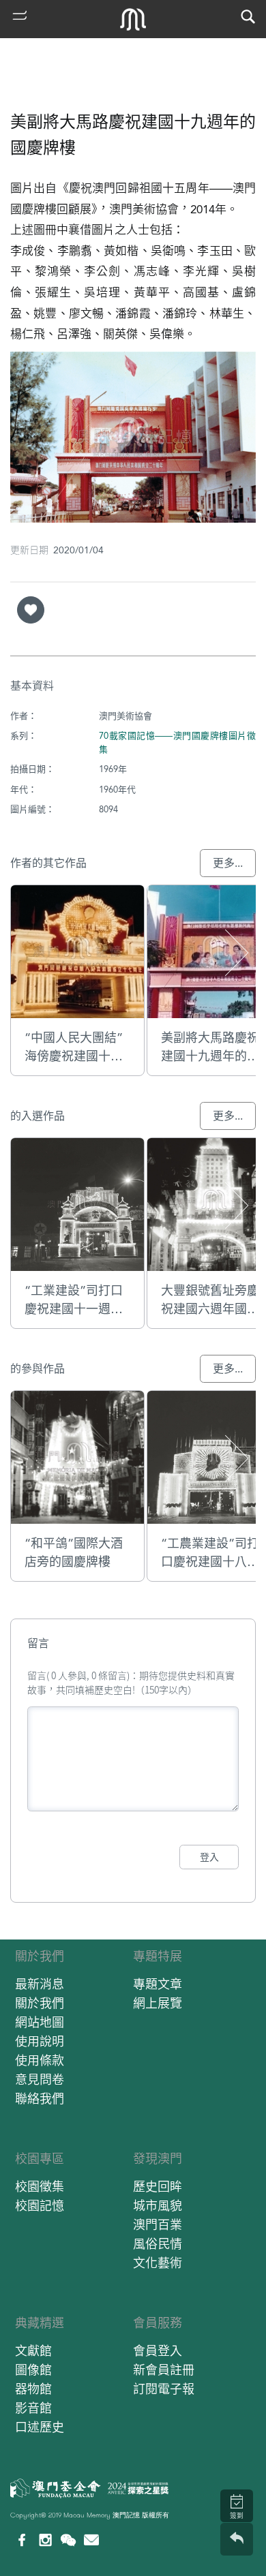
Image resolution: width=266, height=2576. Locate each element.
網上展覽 (158, 2003)
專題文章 (158, 1984)
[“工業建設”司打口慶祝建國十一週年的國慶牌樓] (77, 1205)
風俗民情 (158, 2244)
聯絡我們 (40, 2099)
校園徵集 (40, 2187)
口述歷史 (40, 2427)
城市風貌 (158, 2206)
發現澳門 (158, 2159)
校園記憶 (40, 2206)
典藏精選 (40, 2323)
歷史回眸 (158, 2187)
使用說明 (40, 2041)
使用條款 (40, 2060)
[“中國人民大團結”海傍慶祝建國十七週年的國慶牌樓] (77, 952)
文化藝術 (158, 2263)
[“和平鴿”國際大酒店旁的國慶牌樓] (77, 1457)
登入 (209, 1857)
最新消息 (40, 1984)
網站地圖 (40, 2022)
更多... (228, 863)
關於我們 (40, 1956)
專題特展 (158, 1956)
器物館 (33, 2389)
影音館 (33, 2408)
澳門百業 (158, 2225)
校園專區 (40, 2159)
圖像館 (33, 2370)
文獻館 (33, 2351)
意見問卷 (40, 2080)
